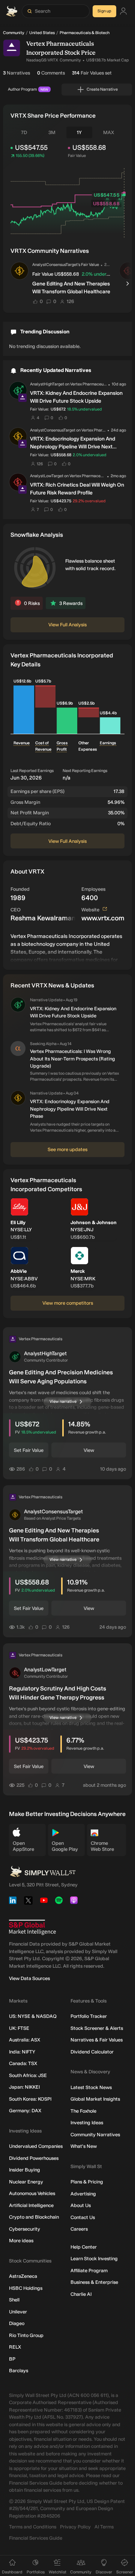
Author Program (28, 89)
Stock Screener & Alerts (97, 2028)
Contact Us (83, 2217)
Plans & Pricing (87, 2182)
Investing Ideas (87, 2123)
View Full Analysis (67, 625)
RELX (15, 2347)
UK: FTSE (19, 2028)
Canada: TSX (23, 2063)
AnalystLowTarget (47, 476)
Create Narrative (102, 89)
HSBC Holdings (26, 2288)
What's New (84, 2146)
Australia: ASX (25, 2040)
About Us (81, 2205)
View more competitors (68, 1303)
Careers (79, 2229)
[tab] (24, 133)
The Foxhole (83, 2111)
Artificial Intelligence (31, 2205)
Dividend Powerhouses (34, 2158)
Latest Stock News (91, 2087)
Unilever (18, 2312)
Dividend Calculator (92, 2052)
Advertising (83, 2194)
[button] (19, 271)
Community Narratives (95, 2135)
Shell (14, 2300)
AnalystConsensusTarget (53, 430)
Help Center (84, 2247)
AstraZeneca (23, 2276)
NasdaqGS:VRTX (42, 60)
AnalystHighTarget (47, 384)
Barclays (19, 2371)
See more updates (67, 1149)
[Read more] (67, 947)
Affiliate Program (89, 2271)
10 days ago (113, 1469)
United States (42, 33)
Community (14, 33)
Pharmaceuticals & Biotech (85, 33)
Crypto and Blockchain (34, 2217)
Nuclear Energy (26, 2182)
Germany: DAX (25, 2111)
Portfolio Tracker (89, 2016)
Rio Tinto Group (26, 2335)
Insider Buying (25, 2170)
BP (12, 2359)
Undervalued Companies (36, 2146)
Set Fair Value (29, 1450)
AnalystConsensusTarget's (56, 265)
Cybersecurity (25, 2229)
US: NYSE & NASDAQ (33, 2016)
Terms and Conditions (33, 2527)
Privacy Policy (75, 2527)
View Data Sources (29, 1978)
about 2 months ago (104, 1785)
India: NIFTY (22, 2052)
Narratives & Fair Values (97, 2040)
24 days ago (107, 264)
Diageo (17, 2323)
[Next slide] (128, 284)
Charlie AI (81, 2294)
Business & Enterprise (94, 2282)
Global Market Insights (95, 2099)
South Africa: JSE (28, 2075)
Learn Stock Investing (94, 2259)
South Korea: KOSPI (30, 2099)
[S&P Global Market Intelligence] (32, 1927)
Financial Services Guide (36, 2538)
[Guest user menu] (123, 11)
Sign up (104, 11)
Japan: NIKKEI (24, 2087)
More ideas (21, 2241)
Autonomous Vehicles (32, 2193)
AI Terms (104, 2527)
